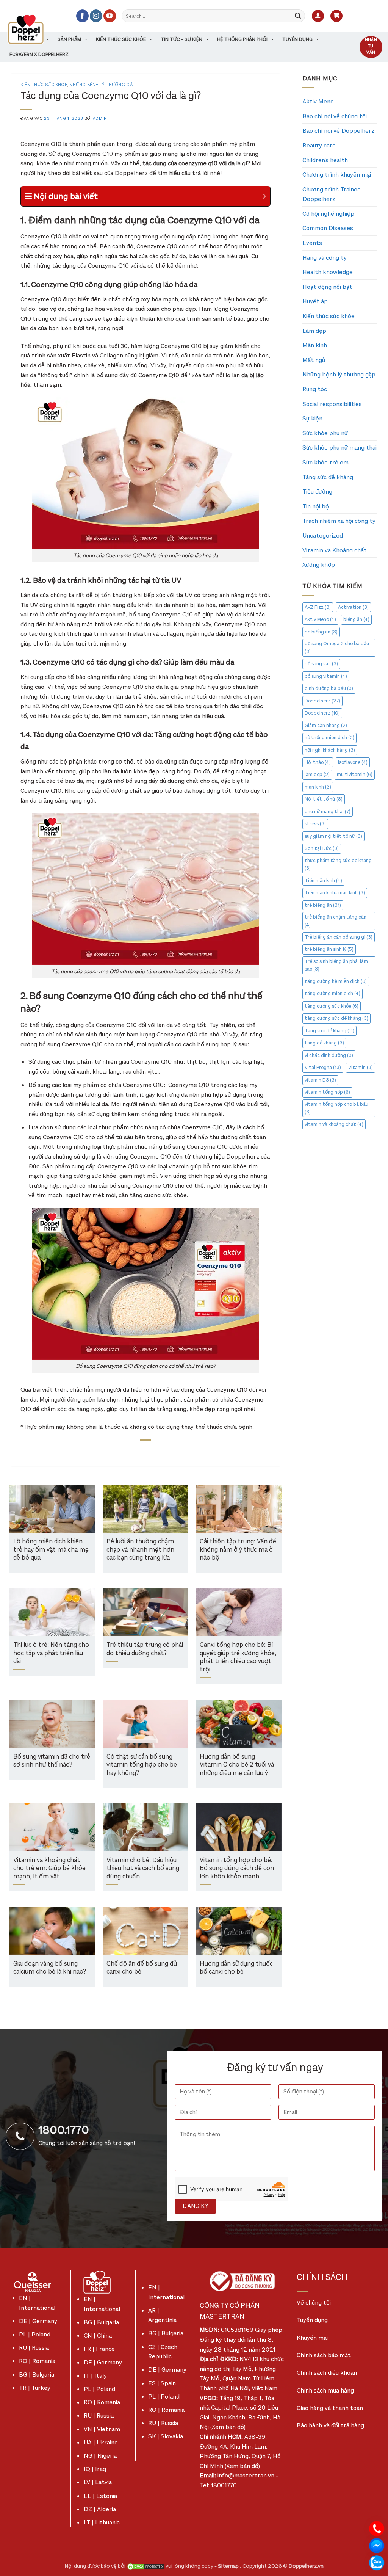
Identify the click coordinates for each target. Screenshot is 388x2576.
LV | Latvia (98, 2482)
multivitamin (355, 774)
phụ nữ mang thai (328, 811)
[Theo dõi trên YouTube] (110, 16)
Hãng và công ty (325, 258)
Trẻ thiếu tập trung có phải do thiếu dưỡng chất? (145, 1649)
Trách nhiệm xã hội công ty (339, 521)
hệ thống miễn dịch (329, 738)
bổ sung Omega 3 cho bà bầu (337, 647)
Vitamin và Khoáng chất (335, 550)
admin (100, 118)
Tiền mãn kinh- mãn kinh (335, 893)
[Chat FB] (377, 2545)
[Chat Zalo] (377, 2562)
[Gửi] (298, 16)
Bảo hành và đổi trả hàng (330, 2425)
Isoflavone (353, 762)
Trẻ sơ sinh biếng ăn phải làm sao (336, 965)
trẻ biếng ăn (323, 905)
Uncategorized (323, 535)
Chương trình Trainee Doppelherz (332, 194)
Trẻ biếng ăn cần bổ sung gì (339, 937)
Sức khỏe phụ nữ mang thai (339, 448)
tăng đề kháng (324, 1043)
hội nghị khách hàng (330, 750)
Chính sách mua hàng (325, 2390)
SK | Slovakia (166, 2436)
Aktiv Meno (318, 101)
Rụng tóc (315, 389)
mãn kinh (318, 787)
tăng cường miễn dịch (332, 993)
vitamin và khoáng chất (334, 1124)
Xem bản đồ (228, 2427)
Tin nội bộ (316, 506)
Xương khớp (319, 565)
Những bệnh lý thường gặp (102, 85)
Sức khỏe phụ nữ (325, 433)
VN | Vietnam (102, 2429)
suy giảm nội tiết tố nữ (333, 836)
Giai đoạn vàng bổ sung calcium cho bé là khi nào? (50, 1968)
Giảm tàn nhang (326, 725)
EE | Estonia (100, 2496)
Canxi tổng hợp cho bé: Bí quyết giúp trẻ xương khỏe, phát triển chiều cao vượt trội (238, 1657)
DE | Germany (38, 2321)
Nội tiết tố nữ (324, 799)
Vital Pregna (323, 1067)
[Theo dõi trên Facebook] (82, 16)
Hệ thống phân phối (242, 39)
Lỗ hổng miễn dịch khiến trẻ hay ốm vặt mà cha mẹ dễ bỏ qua (51, 1550)
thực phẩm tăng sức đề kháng (338, 864)
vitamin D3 (320, 1080)
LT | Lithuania (102, 2522)
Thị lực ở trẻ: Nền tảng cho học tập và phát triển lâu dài (51, 1653)
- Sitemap (227, 2566)
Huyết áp (315, 301)
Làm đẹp (314, 331)
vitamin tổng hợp (327, 1092)
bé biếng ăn (321, 632)
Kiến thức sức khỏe (121, 39)
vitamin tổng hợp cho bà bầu (336, 1108)
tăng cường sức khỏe (332, 1006)
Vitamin (361, 1067)
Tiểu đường (317, 492)
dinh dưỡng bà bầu (329, 688)
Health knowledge (328, 272)
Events (312, 243)
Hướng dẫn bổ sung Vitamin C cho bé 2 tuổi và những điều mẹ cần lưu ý (237, 1765)
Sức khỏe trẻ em (325, 462)
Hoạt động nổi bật (327, 287)
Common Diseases (328, 228)
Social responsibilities (332, 404)
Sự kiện (312, 418)
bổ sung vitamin (326, 676)
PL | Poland (35, 2334)
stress (315, 824)
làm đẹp (317, 774)
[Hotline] (377, 2528)
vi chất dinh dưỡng (329, 1055)
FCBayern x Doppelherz (39, 54)
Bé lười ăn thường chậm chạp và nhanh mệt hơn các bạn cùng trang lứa (140, 1550)
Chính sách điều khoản (327, 2373)
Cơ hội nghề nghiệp (328, 214)
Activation (353, 607)
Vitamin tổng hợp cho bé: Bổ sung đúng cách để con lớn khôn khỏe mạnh (237, 1869)
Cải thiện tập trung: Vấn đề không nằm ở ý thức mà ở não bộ (238, 1550)
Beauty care (319, 145)
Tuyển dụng (297, 39)
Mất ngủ (314, 360)
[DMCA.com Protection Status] (145, 2566)
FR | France (99, 2349)
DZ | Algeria (100, 2509)
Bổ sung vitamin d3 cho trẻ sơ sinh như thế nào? (52, 1761)
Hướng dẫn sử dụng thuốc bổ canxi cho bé (236, 1968)
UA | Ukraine (101, 2442)
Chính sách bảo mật (324, 2355)
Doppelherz (322, 701)
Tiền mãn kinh (323, 880)
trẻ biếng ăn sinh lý (329, 949)
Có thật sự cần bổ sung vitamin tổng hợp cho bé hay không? (142, 1765)
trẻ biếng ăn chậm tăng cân (336, 921)
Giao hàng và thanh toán (330, 2408)
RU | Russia (34, 2348)
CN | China (98, 2335)
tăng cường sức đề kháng (336, 1018)
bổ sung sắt (321, 664)
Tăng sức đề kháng (328, 477)
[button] (318, 16)
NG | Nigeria (100, 2456)
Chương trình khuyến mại (337, 175)
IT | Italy (95, 2376)
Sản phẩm (69, 39)
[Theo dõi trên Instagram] (96, 16)
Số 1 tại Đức (322, 848)
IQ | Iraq (95, 2469)
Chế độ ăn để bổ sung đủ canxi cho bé (142, 1968)
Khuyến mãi (312, 2338)
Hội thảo (318, 762)
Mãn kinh (315, 345)
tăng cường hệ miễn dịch (336, 981)
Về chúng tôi (314, 2302)
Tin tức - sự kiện (181, 39)
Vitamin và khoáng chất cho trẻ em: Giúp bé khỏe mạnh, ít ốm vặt (49, 1869)
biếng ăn (356, 619)
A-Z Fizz (318, 607)
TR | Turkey (35, 2388)
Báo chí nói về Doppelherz (338, 131)
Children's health (325, 160)
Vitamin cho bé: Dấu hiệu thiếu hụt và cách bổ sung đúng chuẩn (143, 1869)
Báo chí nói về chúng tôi (335, 116)
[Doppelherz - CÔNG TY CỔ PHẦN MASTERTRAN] (35, 29)
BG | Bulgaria (37, 2375)
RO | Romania (37, 2361)
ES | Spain (162, 2383)
